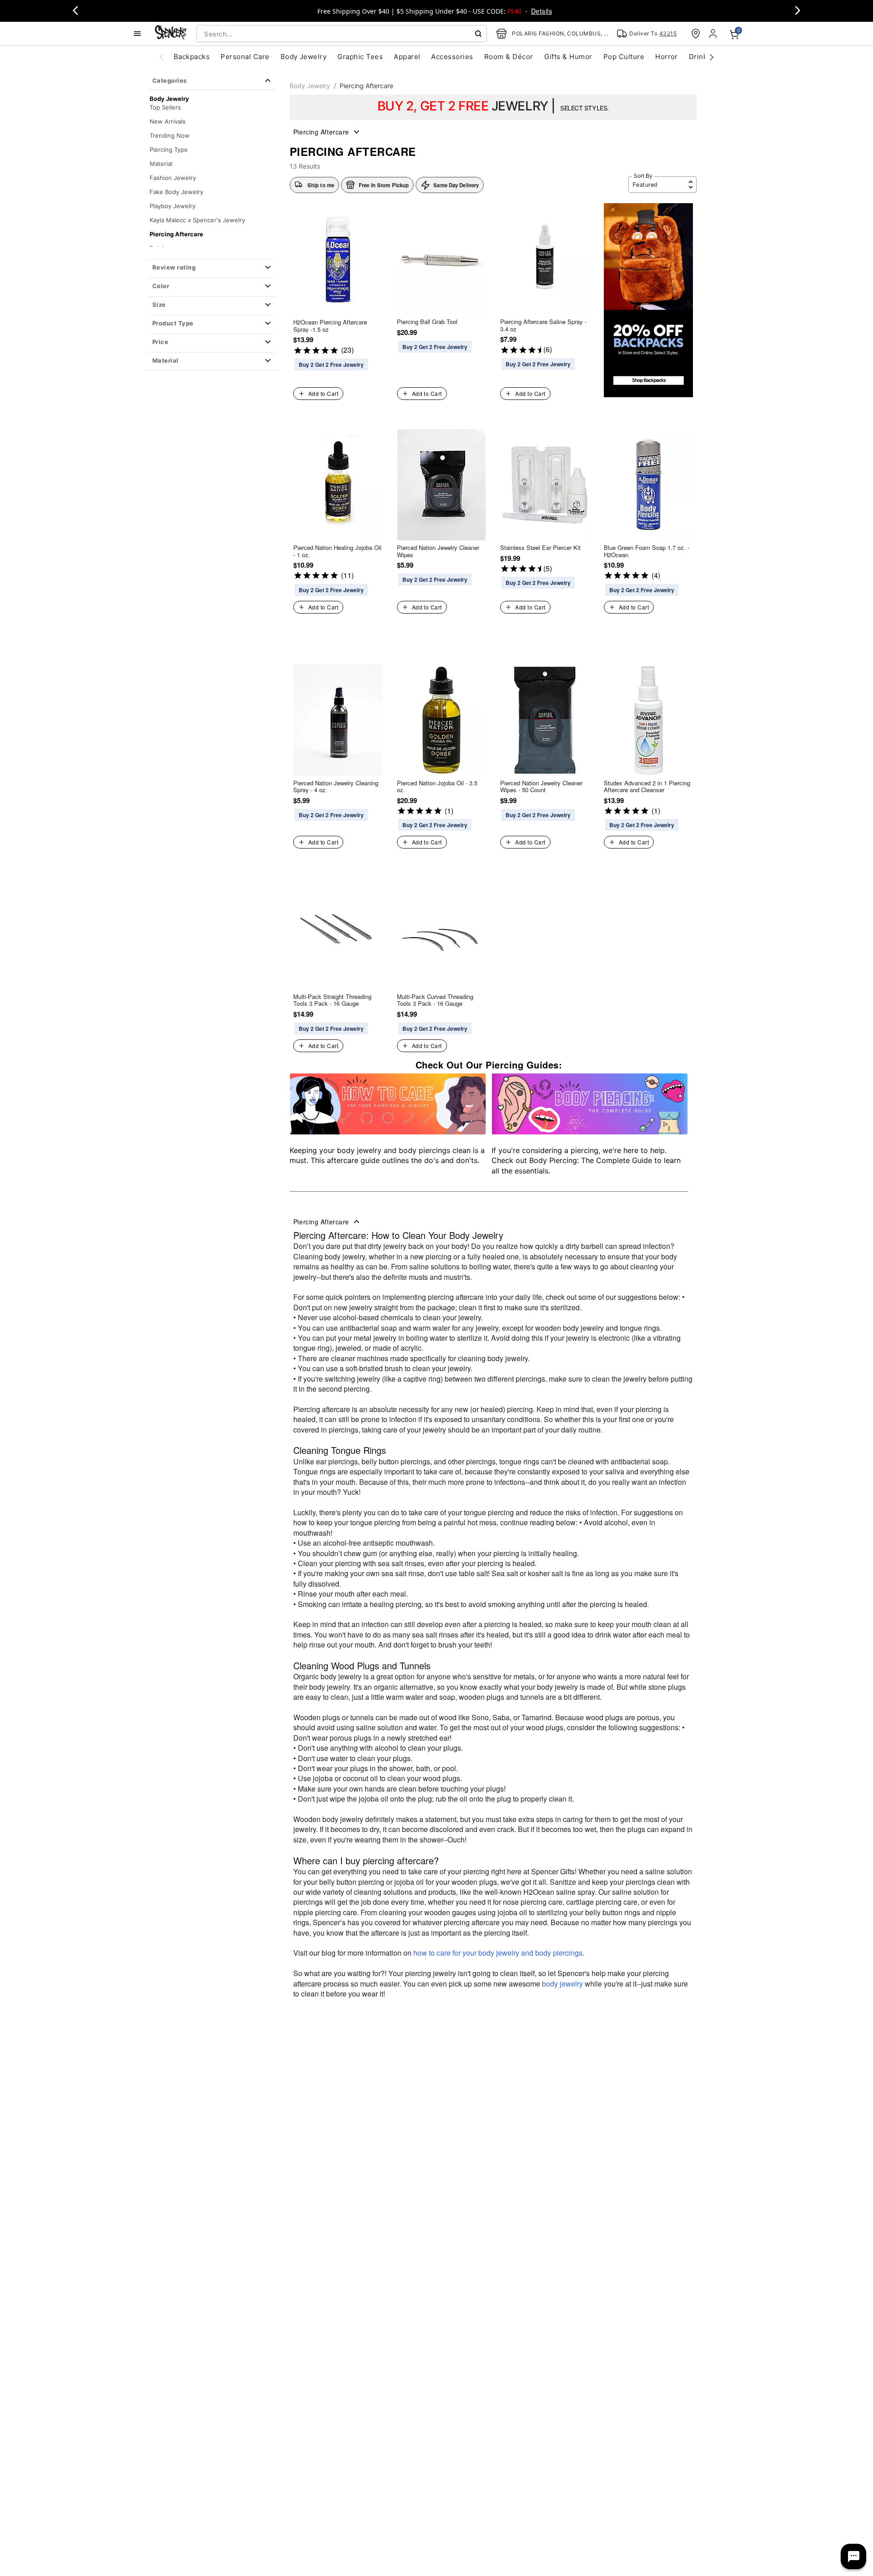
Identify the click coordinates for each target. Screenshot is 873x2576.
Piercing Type (169, 150)
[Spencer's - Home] (171, 33)
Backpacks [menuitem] (192, 57)
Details (542, 11)
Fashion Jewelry (173, 178)
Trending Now (170, 135)
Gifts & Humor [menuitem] (568, 57)
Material (161, 164)
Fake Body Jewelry (176, 192)
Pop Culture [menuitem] (624, 57)
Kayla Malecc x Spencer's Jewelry (197, 220)
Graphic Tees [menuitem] (360, 57)
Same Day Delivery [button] (456, 185)
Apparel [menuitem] (407, 57)
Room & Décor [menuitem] (509, 57)
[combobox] (342, 34)
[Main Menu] (137, 34)
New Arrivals (168, 121)
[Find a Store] (696, 34)
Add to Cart (323, 393)
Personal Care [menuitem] (245, 57)
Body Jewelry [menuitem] (304, 57)
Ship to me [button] (321, 185)
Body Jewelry (310, 86)
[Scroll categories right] (712, 57)
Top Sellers (165, 107)
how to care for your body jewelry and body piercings (498, 1953)
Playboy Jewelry (173, 206)
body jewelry (562, 1984)
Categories (170, 80)
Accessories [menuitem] (452, 57)
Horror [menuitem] (667, 57)
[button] (212, 268)
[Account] (714, 34)
